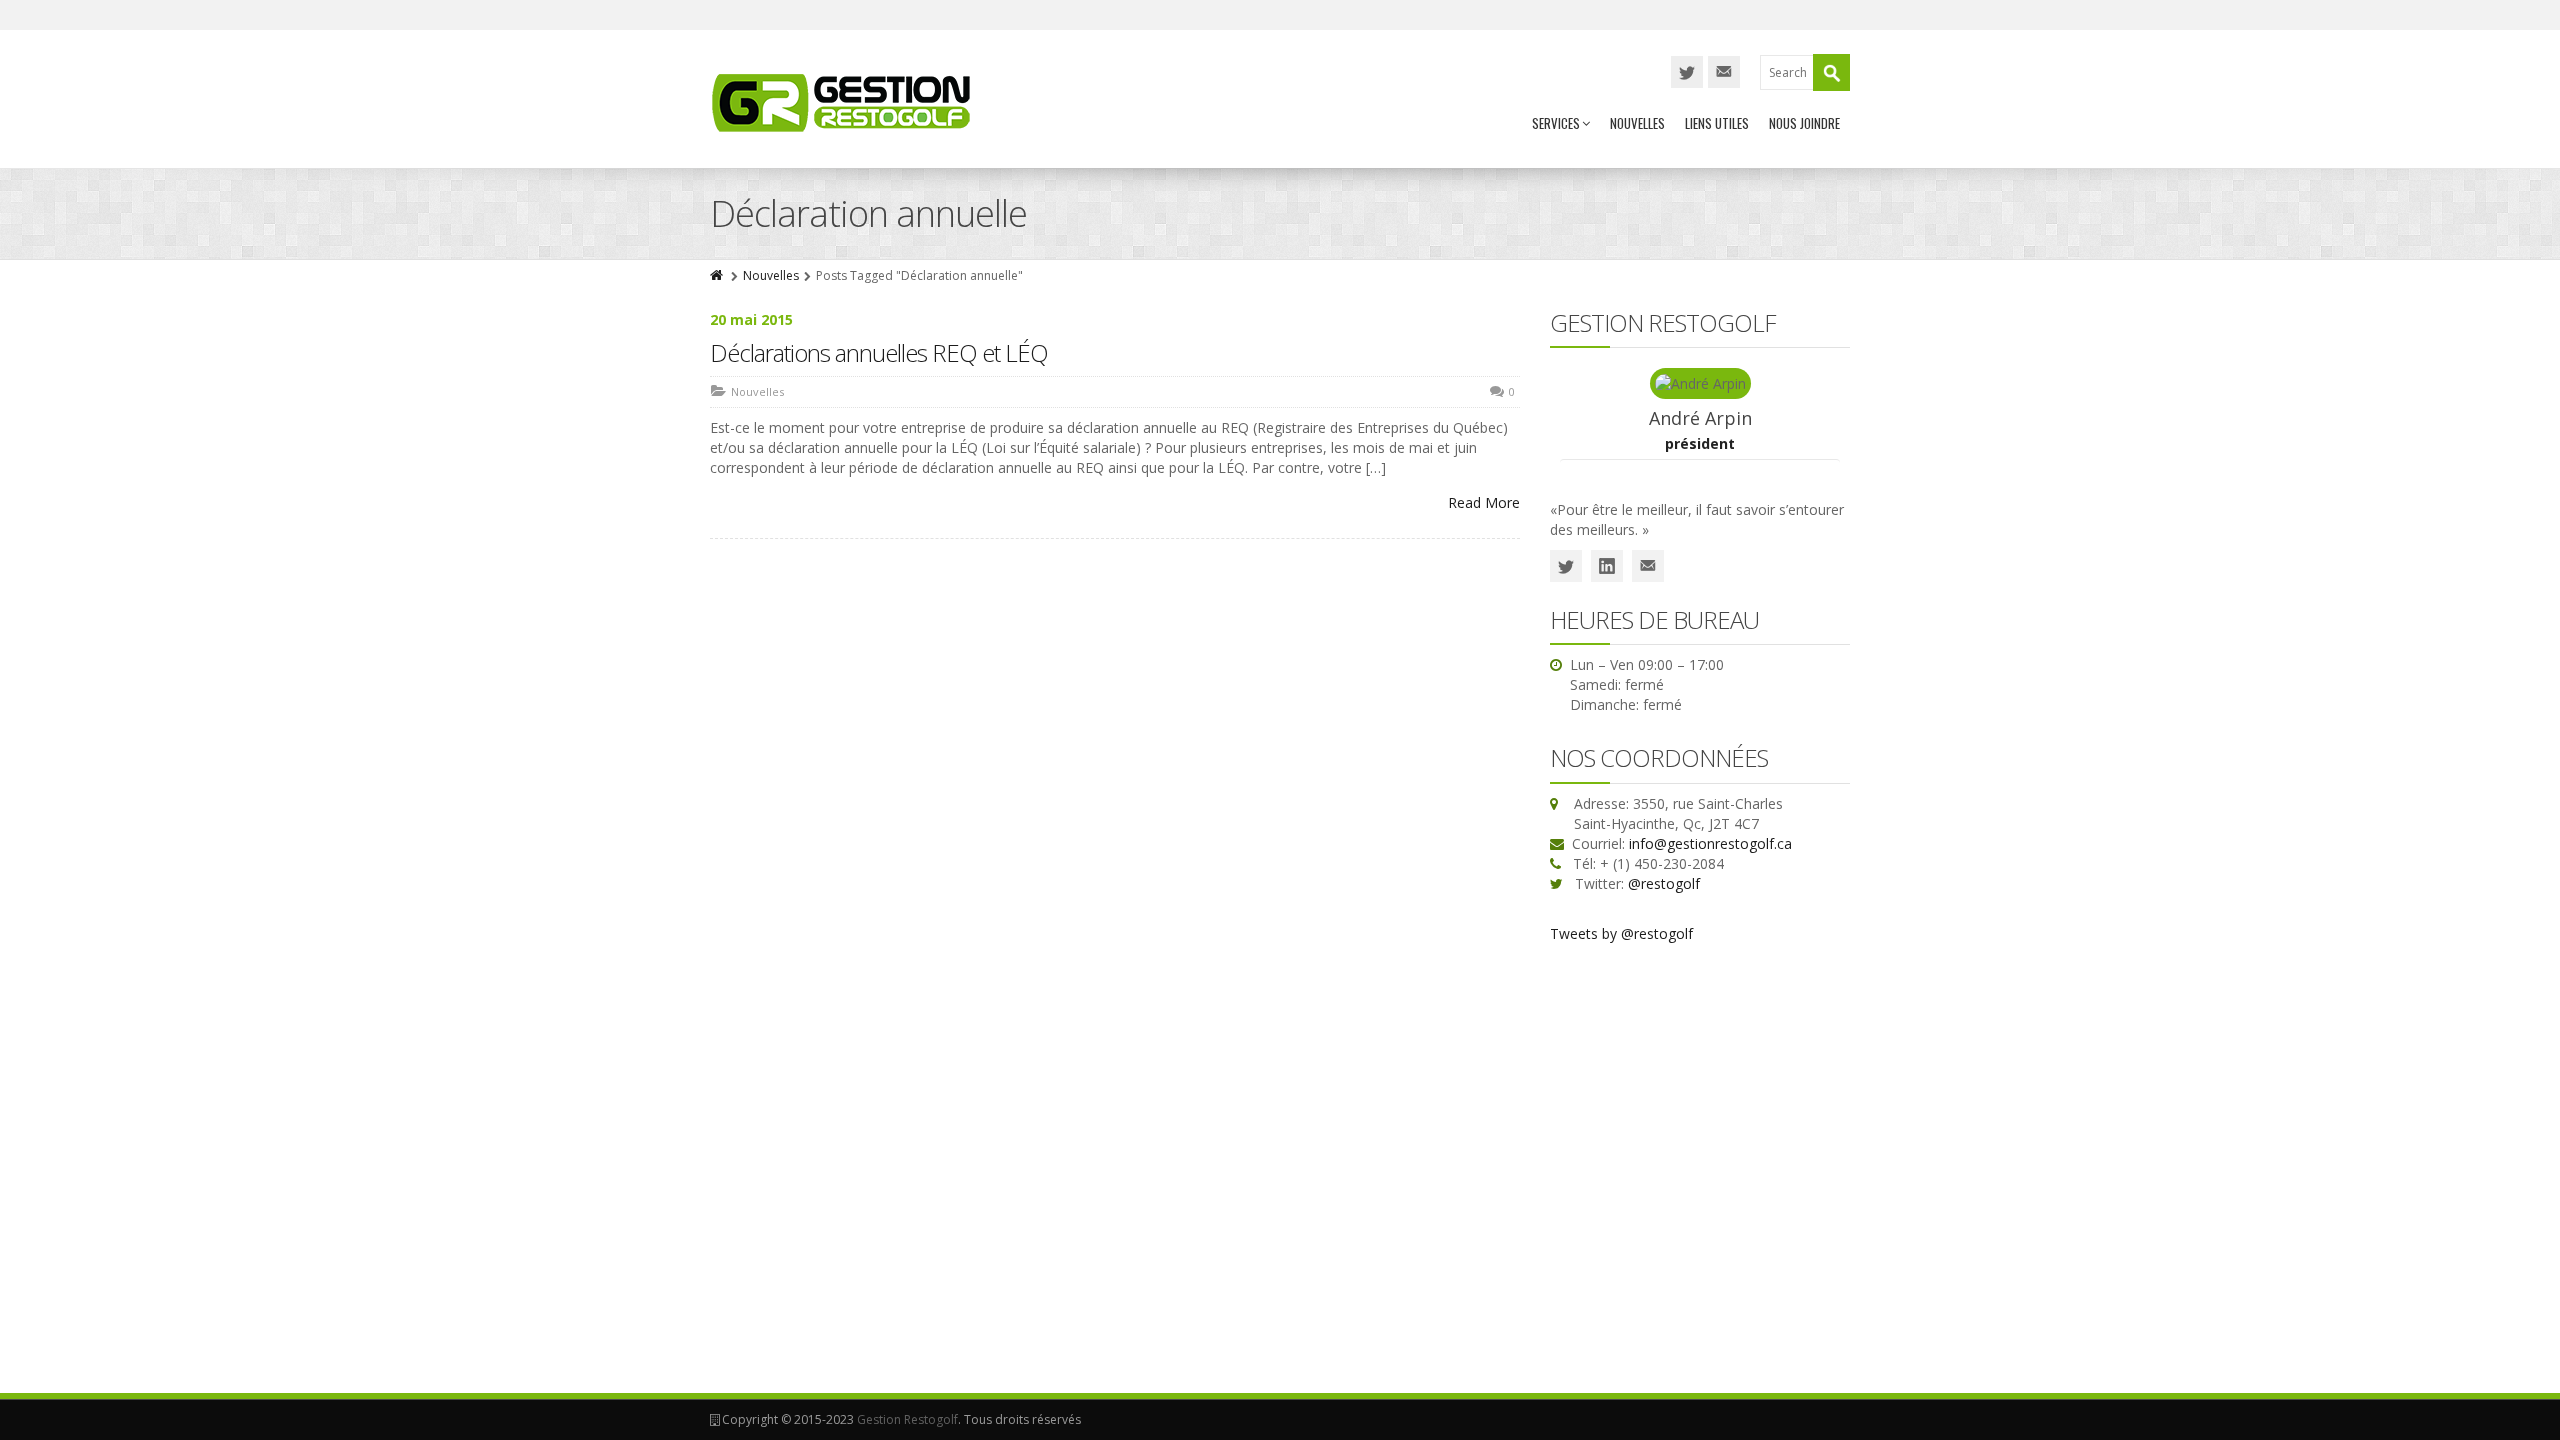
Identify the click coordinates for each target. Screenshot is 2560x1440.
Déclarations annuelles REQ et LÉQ (879, 352)
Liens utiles (1717, 123)
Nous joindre (1804, 123)
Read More (1484, 502)
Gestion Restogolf (907, 1419)
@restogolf (1664, 883)
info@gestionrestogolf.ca (1710, 843)
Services (1556, 123)
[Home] (718, 275)
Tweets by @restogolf (1621, 933)
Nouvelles (1637, 123)
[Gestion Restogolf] (842, 102)
